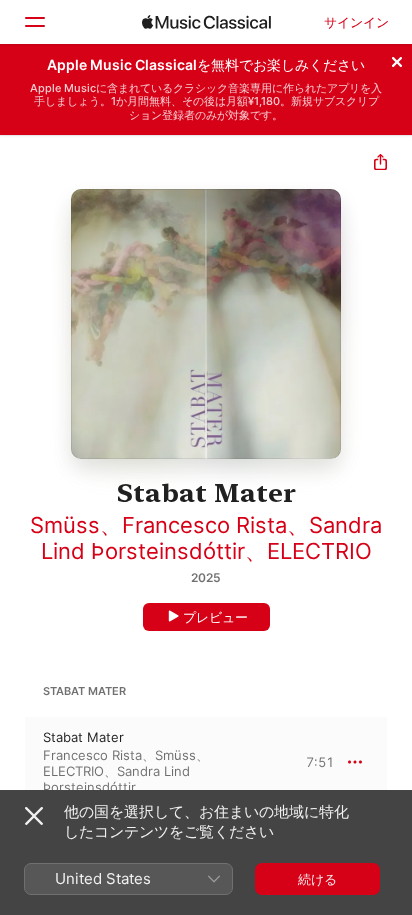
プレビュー (215, 617)
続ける (317, 879)
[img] (206, 22)
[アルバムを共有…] (380, 164)
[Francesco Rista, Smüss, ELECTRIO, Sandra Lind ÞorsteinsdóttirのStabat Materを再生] (13, 762)
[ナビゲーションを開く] (34, 22)
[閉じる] (397, 59)
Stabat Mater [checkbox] (83, 737)
